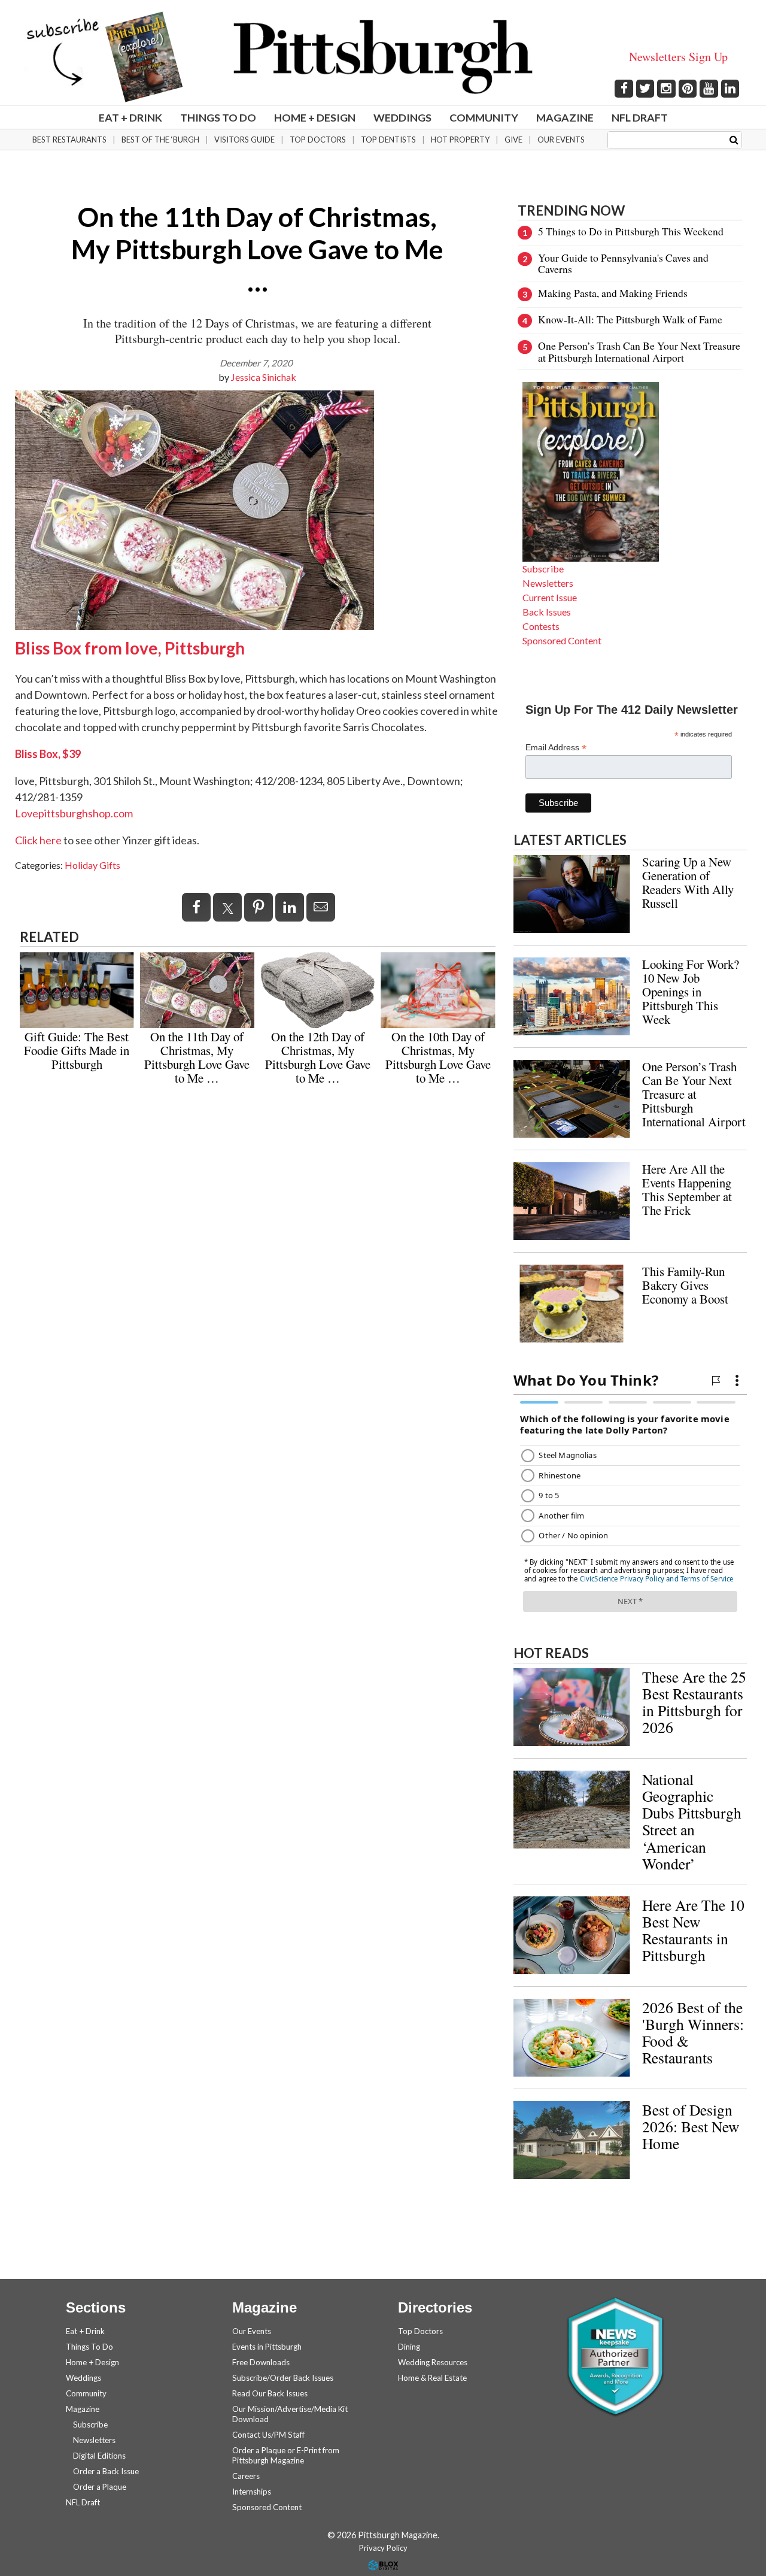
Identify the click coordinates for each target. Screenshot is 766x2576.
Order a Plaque (100, 2487)
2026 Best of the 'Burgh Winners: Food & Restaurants (693, 2032)
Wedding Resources (433, 2362)
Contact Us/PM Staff (268, 2435)
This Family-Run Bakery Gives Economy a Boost (685, 1285)
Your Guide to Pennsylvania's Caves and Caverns (623, 263)
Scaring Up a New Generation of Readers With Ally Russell (688, 882)
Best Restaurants (69, 140)
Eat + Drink (130, 117)
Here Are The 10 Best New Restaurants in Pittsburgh (693, 1930)
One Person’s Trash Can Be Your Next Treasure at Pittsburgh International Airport (639, 351)
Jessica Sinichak (264, 377)
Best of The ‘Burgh (160, 140)
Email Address (556, 748)
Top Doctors (318, 140)
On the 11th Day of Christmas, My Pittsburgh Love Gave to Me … (197, 1057)
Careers (246, 2476)
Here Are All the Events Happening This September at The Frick (687, 1189)
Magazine (565, 117)
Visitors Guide (244, 140)
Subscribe (543, 569)
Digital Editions (99, 2456)
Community (484, 117)
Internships (252, 2492)
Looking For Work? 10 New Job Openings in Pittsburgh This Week (691, 992)
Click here (38, 840)
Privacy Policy (383, 2548)
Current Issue (550, 597)
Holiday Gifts (92, 865)
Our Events (561, 140)
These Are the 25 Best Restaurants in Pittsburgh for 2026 (694, 1702)
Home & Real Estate (432, 2378)
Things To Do (218, 117)
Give (513, 140)
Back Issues (547, 612)
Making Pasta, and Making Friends (613, 293)
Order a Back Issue (106, 2471)
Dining (409, 2347)
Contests (541, 626)
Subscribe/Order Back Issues (283, 2378)
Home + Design (315, 117)
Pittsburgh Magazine (383, 57)
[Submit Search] (734, 139)
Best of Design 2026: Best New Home (691, 2126)
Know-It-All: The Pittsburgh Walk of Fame (630, 319)
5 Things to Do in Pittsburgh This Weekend (631, 231)
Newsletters (548, 583)
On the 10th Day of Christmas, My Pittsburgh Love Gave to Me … (438, 1057)
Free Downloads (261, 2362)
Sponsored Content (562, 640)
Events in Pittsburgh (267, 2347)
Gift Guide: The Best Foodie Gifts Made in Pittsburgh (77, 1050)
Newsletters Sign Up (678, 57)
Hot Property (460, 140)
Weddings (402, 117)
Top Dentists (388, 140)
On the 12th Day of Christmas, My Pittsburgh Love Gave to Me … (318, 1057)
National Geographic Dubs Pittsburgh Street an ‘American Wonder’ (692, 1821)
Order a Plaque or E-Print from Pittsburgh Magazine (286, 2455)
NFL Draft (640, 117)
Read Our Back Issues (270, 2393)
